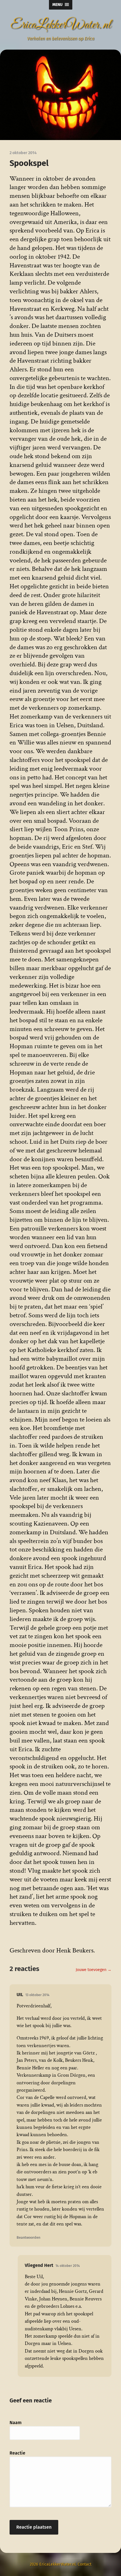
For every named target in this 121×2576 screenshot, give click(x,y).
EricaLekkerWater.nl (61, 25)
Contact (85, 2564)
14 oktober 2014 (68, 2266)
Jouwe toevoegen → (94, 1970)
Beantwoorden (28, 2237)
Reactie (17, 2453)
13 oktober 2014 (37, 1995)
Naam (16, 2423)
